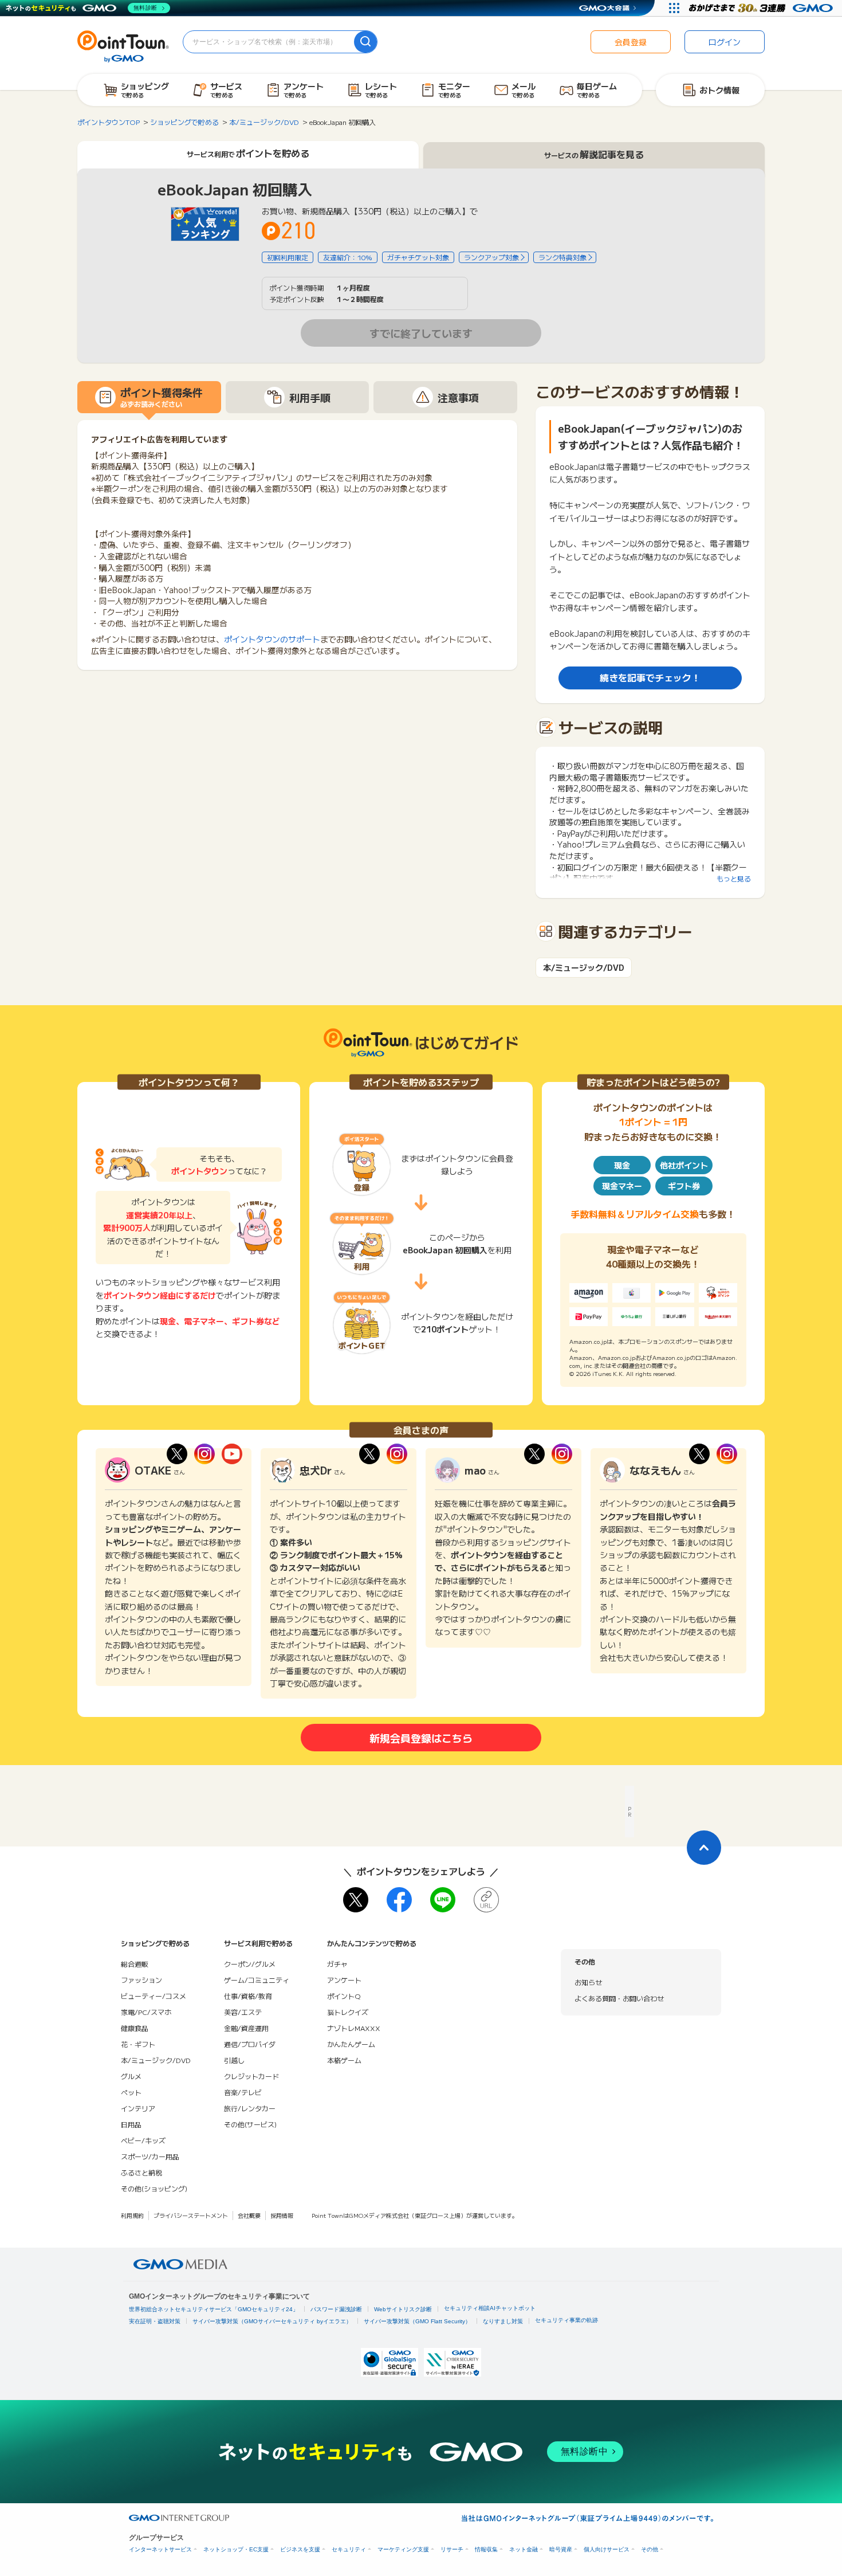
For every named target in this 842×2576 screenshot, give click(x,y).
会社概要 (249, 2215)
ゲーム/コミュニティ (257, 1980)
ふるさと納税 (141, 2172)
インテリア (138, 2108)
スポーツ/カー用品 (150, 2156)
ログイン (725, 42)
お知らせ (588, 1982)
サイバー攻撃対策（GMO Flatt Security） (417, 2321)
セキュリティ (349, 2549)
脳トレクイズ (348, 2012)
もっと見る (734, 878)
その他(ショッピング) (154, 2188)
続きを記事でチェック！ (650, 677)
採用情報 (282, 2215)
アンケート (344, 1980)
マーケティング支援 (403, 2549)
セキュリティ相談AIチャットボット (490, 2308)
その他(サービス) (250, 2124)
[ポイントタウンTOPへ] (123, 45)
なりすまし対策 (503, 2321)
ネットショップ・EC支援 (236, 2549)
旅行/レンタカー (250, 2108)
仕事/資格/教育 (248, 1996)
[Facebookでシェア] (399, 1900)
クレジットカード (251, 2076)
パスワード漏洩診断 (336, 2309)
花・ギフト (138, 2044)
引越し (234, 2060)
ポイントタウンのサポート (272, 639)
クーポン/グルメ (250, 1964)
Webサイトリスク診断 (403, 2309)
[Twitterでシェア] (356, 1900)
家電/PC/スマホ (146, 2012)
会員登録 (631, 42)
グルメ (131, 2076)
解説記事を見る (594, 154)
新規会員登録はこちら (421, 1738)
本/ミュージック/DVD (584, 968)
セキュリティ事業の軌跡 (566, 2320)
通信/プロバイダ (250, 2044)
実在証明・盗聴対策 (155, 2321)
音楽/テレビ (243, 2092)
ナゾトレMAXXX (354, 2028)
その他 (650, 2549)
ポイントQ (344, 1996)
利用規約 (132, 2215)
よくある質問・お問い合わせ (619, 1998)
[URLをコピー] (486, 1900)
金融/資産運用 (246, 2028)
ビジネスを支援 (300, 2549)
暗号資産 (561, 2549)
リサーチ (452, 2549)
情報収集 (486, 2549)
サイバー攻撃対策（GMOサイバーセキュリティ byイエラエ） (272, 2321)
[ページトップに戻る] (704, 1848)
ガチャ (337, 1964)
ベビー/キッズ (143, 2140)
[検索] (365, 42)
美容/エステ (243, 2012)
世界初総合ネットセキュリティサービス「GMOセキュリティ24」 (214, 2309)
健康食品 (135, 2028)
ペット (131, 2092)
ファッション (141, 1980)
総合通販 (135, 1964)
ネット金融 (524, 2549)
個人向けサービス (607, 2549)
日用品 (131, 2124)
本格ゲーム (344, 2060)
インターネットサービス (160, 2549)
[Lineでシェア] (443, 1900)
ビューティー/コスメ (154, 1996)
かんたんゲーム (351, 2044)
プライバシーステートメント (191, 2215)
